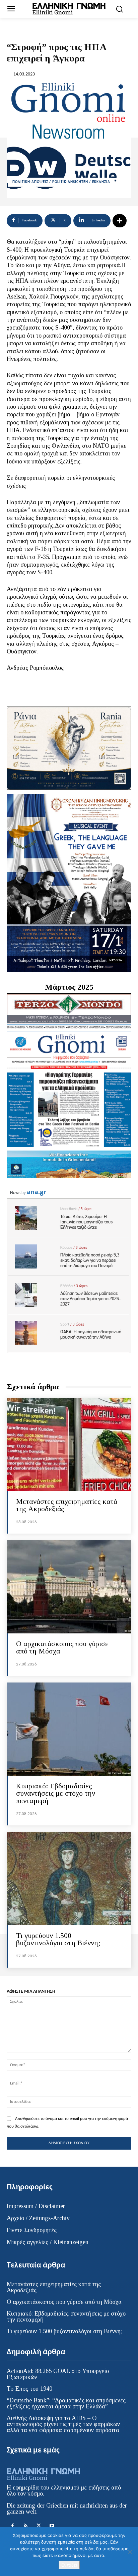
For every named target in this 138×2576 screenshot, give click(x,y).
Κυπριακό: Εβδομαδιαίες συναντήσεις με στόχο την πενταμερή (56, 1793)
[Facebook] (13, 2526)
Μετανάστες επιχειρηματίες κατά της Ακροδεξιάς (67, 1505)
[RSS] (26, 2526)
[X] (39, 2526)
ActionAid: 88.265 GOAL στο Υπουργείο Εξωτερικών (58, 2374)
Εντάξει (69, 2565)
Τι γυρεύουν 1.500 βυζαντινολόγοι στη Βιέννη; (58, 1939)
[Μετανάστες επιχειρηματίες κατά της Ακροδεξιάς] (69, 1445)
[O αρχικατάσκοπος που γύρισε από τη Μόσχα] (69, 1587)
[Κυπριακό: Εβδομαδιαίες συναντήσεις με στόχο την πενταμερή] (69, 1729)
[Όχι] (130, 2552)
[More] (120, 221)
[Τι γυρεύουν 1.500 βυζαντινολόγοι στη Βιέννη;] (69, 1879)
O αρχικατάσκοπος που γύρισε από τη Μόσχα (62, 1647)
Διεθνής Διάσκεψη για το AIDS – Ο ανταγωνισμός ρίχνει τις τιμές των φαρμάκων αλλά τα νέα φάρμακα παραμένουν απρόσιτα (63, 2424)
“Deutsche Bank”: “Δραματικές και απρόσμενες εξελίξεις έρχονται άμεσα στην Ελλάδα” (66, 2403)
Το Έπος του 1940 (29, 2389)
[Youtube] (52, 2526)
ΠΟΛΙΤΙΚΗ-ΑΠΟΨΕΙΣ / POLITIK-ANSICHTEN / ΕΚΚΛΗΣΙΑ (61, 182)
